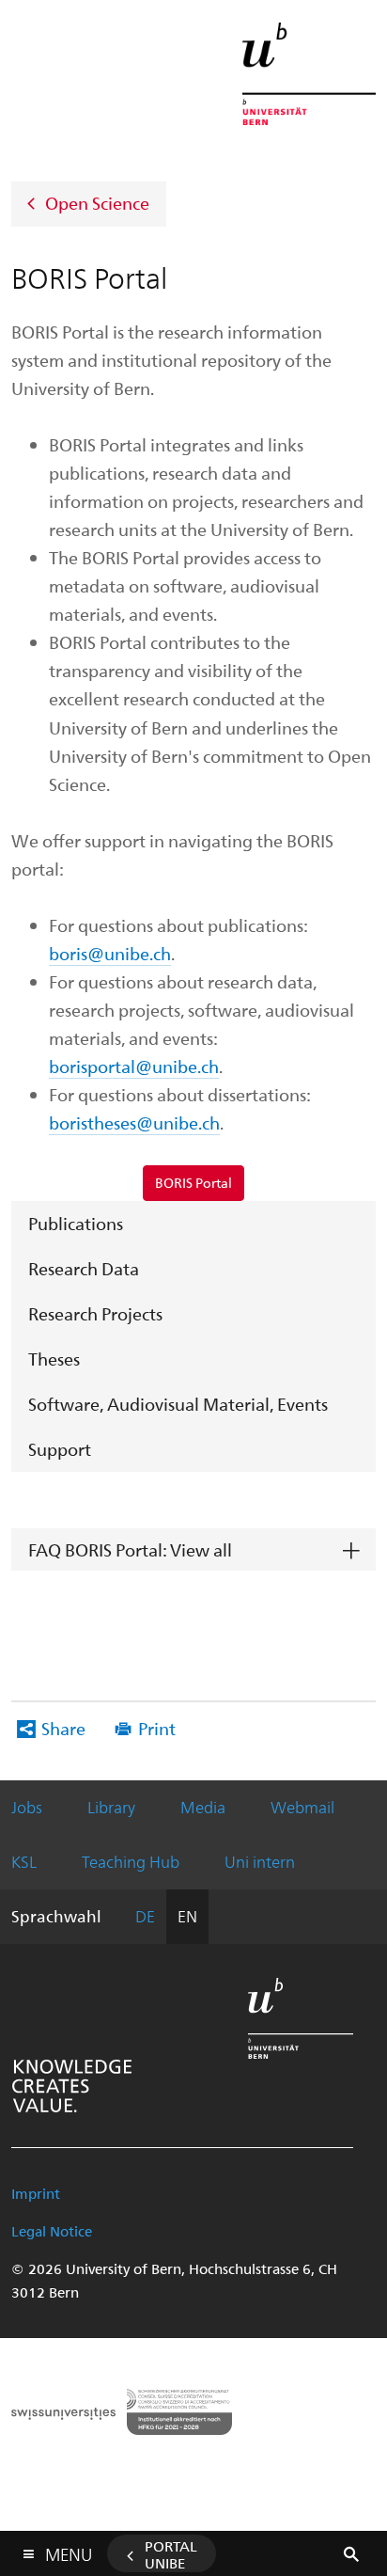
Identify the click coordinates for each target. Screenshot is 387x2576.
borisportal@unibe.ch (134, 1066)
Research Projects (95, 1313)
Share (63, 1728)
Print (157, 1728)
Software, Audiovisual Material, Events (178, 1404)
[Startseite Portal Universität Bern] (309, 74)
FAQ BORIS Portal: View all (130, 1549)
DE (145, 1916)
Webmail (302, 1807)
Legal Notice (52, 2231)
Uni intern (260, 1861)
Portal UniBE (171, 2554)
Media (203, 1807)
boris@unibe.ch (110, 953)
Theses (54, 1359)
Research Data (84, 1268)
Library (111, 1807)
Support (60, 1449)
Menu (69, 2551)
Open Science (97, 202)
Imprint (36, 2193)
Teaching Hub (131, 1861)
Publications (76, 1223)
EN (187, 1916)
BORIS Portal (193, 1183)
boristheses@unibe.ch (134, 1122)
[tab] (193, 1550)
